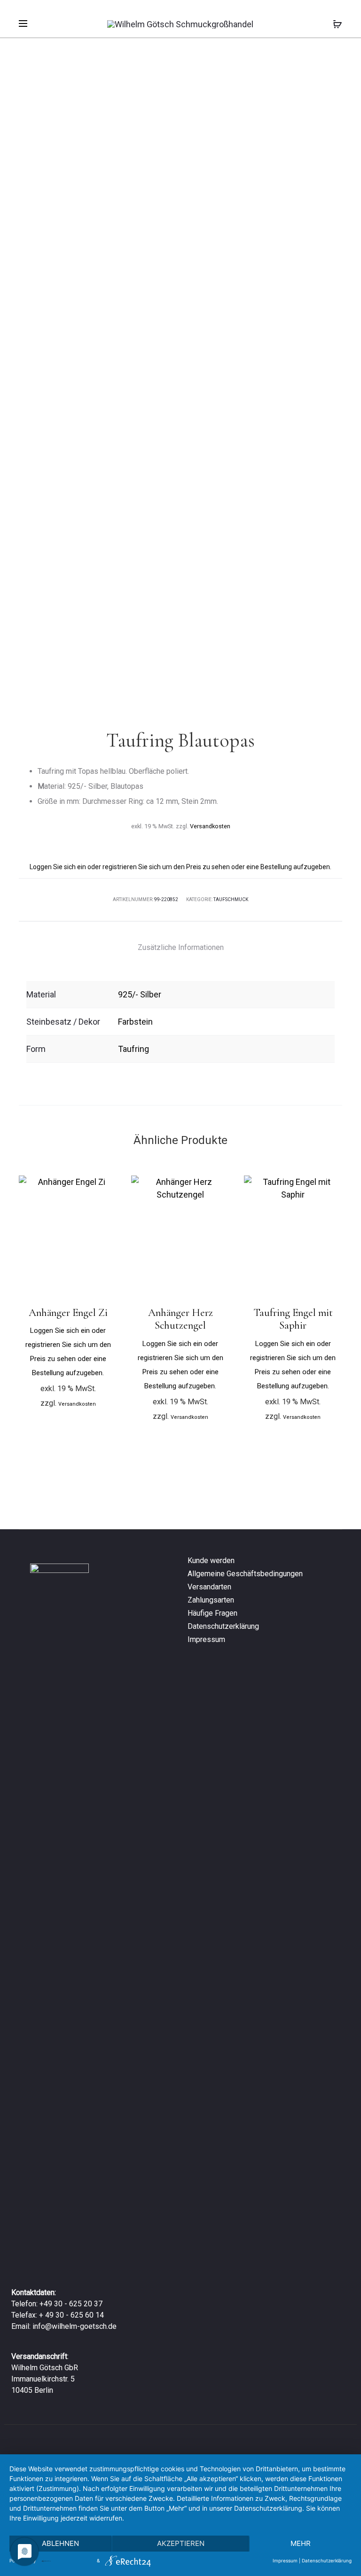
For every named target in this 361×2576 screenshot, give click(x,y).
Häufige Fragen (212, 1613)
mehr (301, 2543)
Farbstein (135, 1022)
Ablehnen (60, 2543)
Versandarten (209, 1587)
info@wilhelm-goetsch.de (75, 2326)
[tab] (181, 948)
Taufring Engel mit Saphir (293, 1319)
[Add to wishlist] (105, 1187)
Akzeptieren (181, 2543)
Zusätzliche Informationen (181, 947)
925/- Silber (140, 994)
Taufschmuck (231, 899)
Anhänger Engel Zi (68, 1313)
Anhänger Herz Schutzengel (180, 1319)
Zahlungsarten (211, 1600)
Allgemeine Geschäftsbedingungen (245, 1574)
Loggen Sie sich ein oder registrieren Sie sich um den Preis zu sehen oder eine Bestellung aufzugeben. (180, 867)
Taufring (133, 1049)
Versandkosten (210, 826)
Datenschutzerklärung (223, 1626)
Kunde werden (211, 1560)
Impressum (206, 1639)
